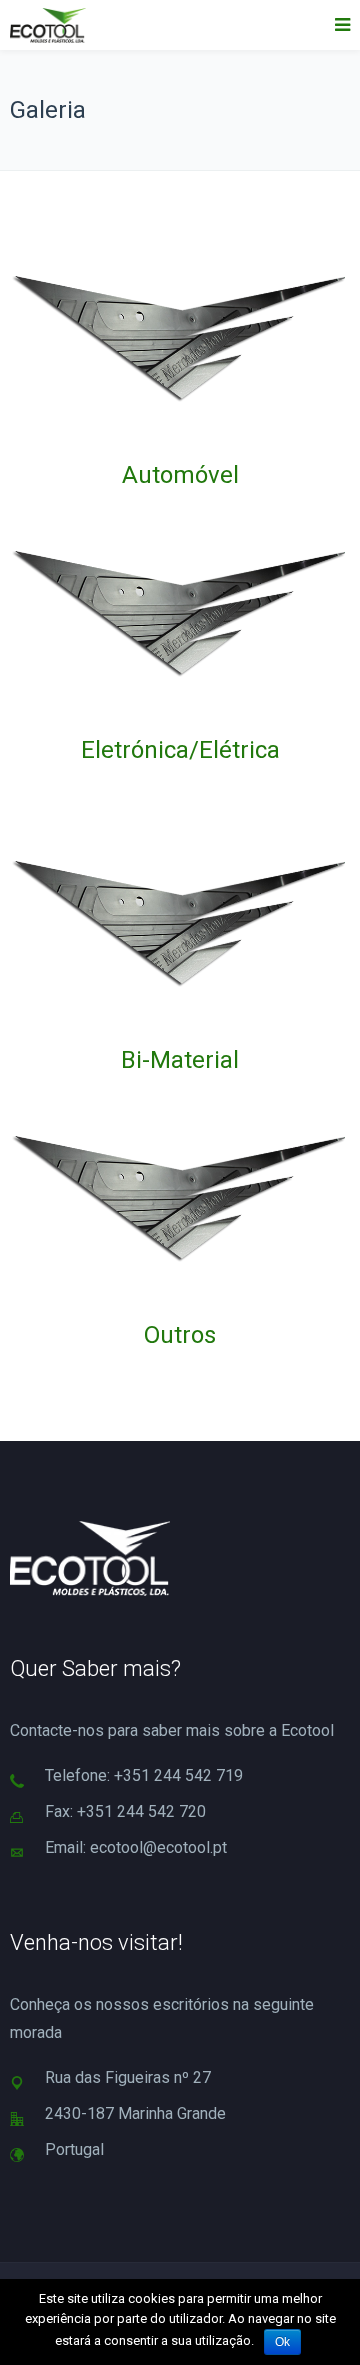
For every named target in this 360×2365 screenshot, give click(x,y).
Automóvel (180, 475)
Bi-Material (180, 1060)
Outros (180, 1335)
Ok (282, 2342)
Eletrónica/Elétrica (180, 750)
